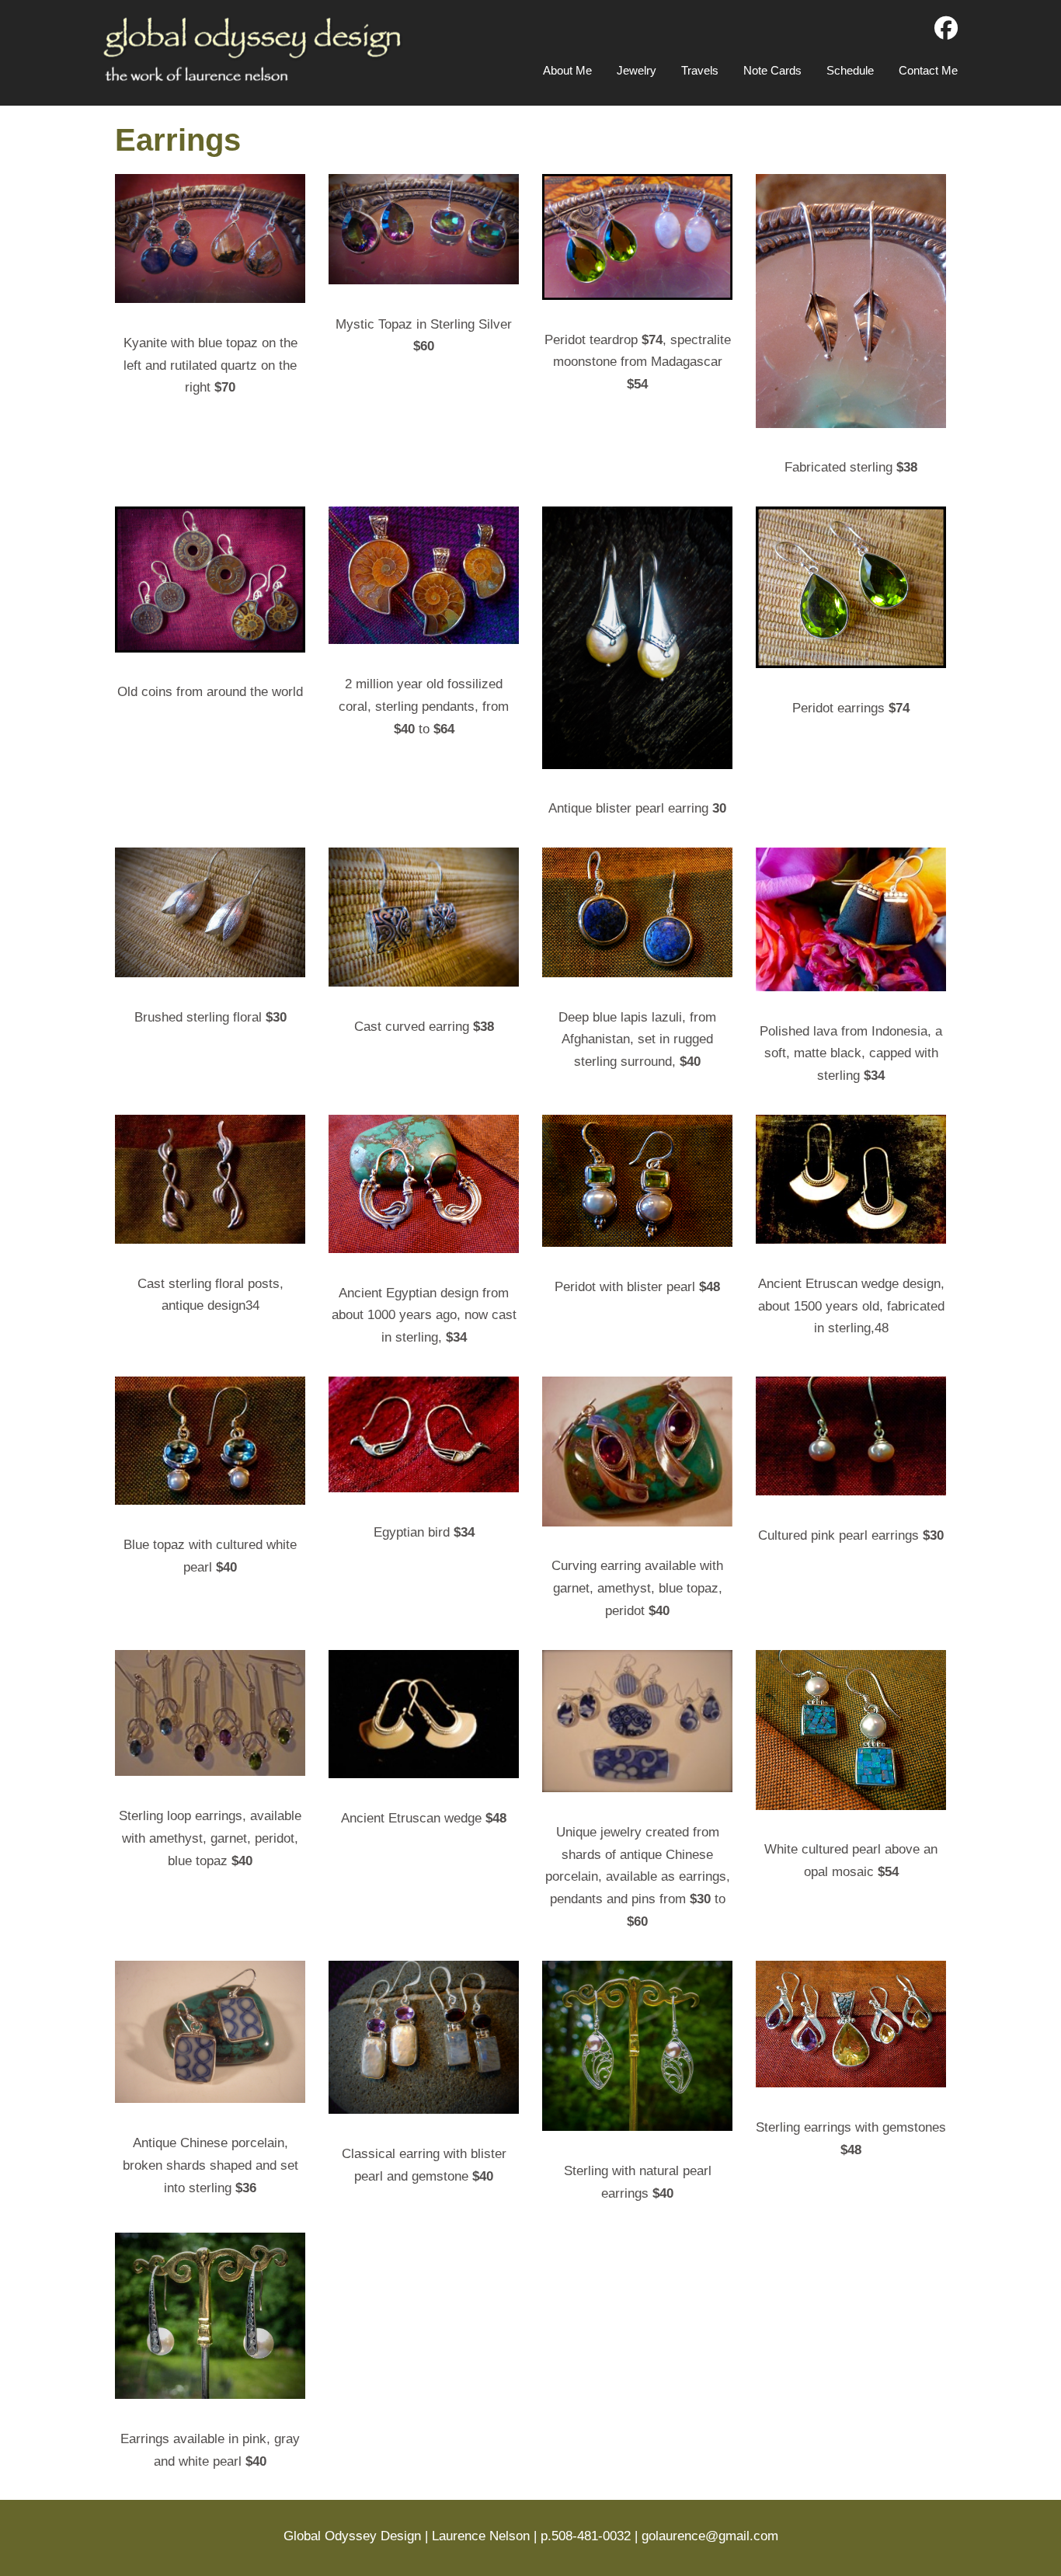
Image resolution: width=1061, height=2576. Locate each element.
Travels (700, 70)
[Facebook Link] (946, 29)
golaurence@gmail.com (710, 2536)
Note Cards (772, 70)
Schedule (850, 70)
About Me (567, 70)
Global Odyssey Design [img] (254, 49)
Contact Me (928, 70)
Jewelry (637, 70)
